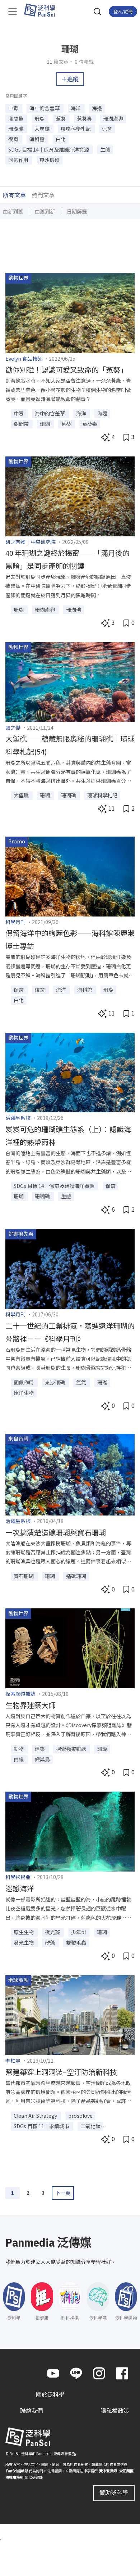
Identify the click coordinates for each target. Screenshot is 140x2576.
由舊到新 (45, 211)
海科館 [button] (38, 139)
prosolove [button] (80, 2116)
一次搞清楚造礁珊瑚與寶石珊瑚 (56, 1532)
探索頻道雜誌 (20, 1694)
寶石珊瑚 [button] (24, 1576)
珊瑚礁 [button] (16, 129)
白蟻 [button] (19, 1759)
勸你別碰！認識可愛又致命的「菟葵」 (66, 370)
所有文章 (14, 195)
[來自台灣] (70, 1474)
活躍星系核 (18, 1118)
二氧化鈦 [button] (90, 2126)
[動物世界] (70, 312)
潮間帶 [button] (16, 118)
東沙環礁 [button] (50, 160)
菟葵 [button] (61, 118)
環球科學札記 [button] (76, 129)
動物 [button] (19, 1749)
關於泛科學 (50, 2395)
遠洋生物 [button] (24, 1393)
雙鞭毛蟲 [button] (76, 1942)
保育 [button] (107, 129)
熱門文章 (43, 195)
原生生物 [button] (24, 1932)
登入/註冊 (123, 11)
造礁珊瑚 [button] (76, 1576)
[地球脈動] (70, 2014)
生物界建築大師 (31, 1705)
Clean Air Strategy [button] (36, 2116)
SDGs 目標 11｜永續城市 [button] (42, 2126)
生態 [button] (105, 149)
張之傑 (13, 728)
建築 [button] (40, 1749)
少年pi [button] (79, 1932)
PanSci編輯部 (17, 2471)
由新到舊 (13, 211)
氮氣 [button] (82, 1382)
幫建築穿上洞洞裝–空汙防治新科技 (61, 2072)
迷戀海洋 (20, 1888)
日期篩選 (77, 211)
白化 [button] (61, 139)
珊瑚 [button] (40, 118)
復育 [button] (14, 139)
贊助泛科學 (114, 2492)
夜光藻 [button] (53, 1932)
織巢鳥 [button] (42, 1759)
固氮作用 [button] (19, 160)
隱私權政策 (115, 2411)
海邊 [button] (97, 108)
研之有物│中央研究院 (31, 542)
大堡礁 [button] (43, 129)
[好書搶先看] (70, 1268)
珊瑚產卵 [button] (113, 118)
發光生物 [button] (24, 1942)
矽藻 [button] (50, 1942)
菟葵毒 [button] (85, 118)
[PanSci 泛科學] (43, 10)
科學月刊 (15, 922)
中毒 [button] (14, 108)
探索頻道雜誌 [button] (72, 1749)
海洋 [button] (76, 108)
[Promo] (70, 875)
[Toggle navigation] (13, 12)
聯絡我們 (32, 2411)
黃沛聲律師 (108, 2471)
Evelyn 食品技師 (24, 359)
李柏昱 (13, 2061)
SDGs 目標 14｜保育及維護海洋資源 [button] (49, 149)
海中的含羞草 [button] (45, 108)
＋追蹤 (70, 79)
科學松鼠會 (18, 1877)
